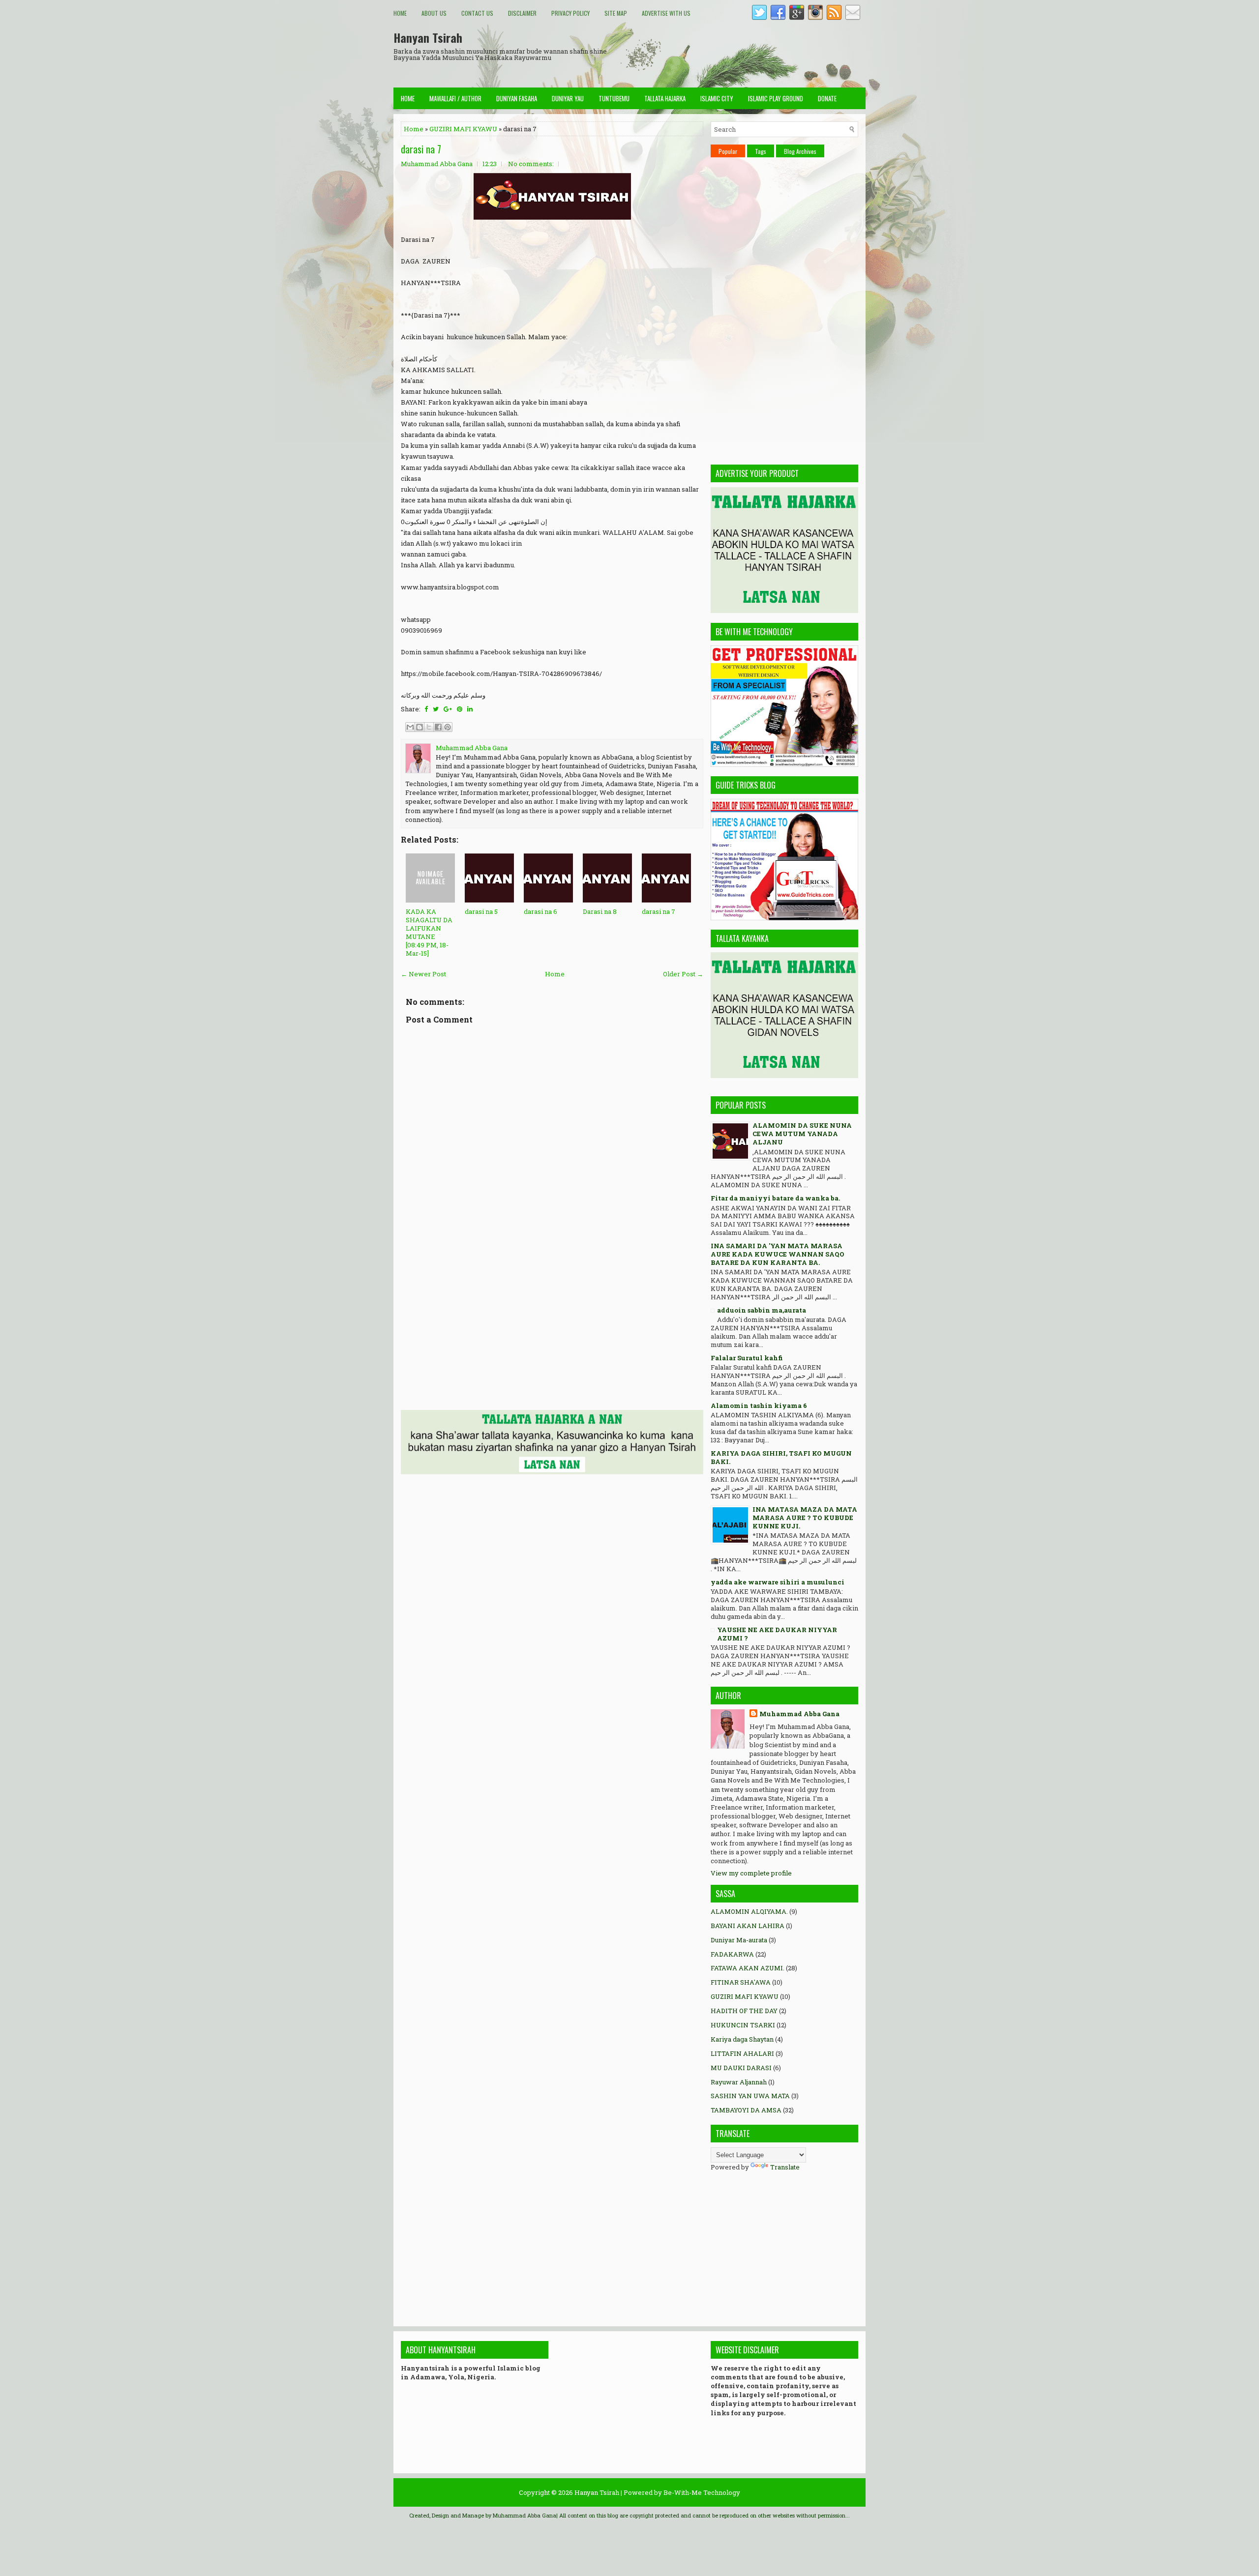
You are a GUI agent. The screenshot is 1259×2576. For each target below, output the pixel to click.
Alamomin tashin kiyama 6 (759, 1405)
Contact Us (477, 13)
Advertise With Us (666, 13)
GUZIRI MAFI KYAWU (463, 129)
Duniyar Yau (568, 98)
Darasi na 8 (600, 911)
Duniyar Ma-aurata (739, 1940)
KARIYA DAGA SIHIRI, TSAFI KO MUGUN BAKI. (781, 1457)
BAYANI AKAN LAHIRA (748, 1926)
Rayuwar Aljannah (739, 2082)
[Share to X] (429, 727)
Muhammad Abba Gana (799, 1714)
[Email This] (410, 727)
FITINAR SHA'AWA (741, 1982)
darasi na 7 (421, 149)
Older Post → (683, 974)
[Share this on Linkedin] (470, 709)
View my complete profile (751, 1873)
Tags (761, 151)
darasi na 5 (481, 911)
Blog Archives (800, 151)
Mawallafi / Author (455, 98)
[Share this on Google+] (448, 709)
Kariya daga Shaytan (742, 2039)
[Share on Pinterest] (460, 709)
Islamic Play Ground (776, 98)
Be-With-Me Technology (702, 2492)
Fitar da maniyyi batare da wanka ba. (775, 1198)
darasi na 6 (540, 911)
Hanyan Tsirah (428, 37)
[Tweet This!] (436, 709)
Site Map (616, 13)
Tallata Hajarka (665, 98)
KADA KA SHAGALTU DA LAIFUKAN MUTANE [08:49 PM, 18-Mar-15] (429, 932)
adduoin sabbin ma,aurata (762, 1310)
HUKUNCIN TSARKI (743, 2025)
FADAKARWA (732, 1954)
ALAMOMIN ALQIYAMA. (749, 1911)
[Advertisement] (687, 54)
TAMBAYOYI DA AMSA (746, 2110)
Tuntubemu (614, 98)
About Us (434, 13)
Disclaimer (522, 13)
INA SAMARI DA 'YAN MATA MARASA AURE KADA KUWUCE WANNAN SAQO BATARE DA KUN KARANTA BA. (778, 1254)
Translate (785, 2167)
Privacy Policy (570, 13)
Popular (728, 151)
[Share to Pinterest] (448, 727)
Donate (827, 98)
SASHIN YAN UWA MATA (750, 2096)
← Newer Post (423, 974)
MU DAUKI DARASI (741, 2068)
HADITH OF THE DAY (744, 2011)
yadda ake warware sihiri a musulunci (778, 1582)
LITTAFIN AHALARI (742, 2053)
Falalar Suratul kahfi (747, 1358)
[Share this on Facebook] (426, 709)
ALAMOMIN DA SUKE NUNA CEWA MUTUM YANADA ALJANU (802, 1134)
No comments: (531, 164)
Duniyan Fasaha (517, 98)
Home (400, 13)
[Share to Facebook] (438, 727)
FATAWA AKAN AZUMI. (748, 1968)
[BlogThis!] (420, 727)
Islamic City (717, 98)
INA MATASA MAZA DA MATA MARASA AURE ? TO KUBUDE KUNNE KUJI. (805, 1518)
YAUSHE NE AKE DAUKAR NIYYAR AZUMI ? (777, 1634)
